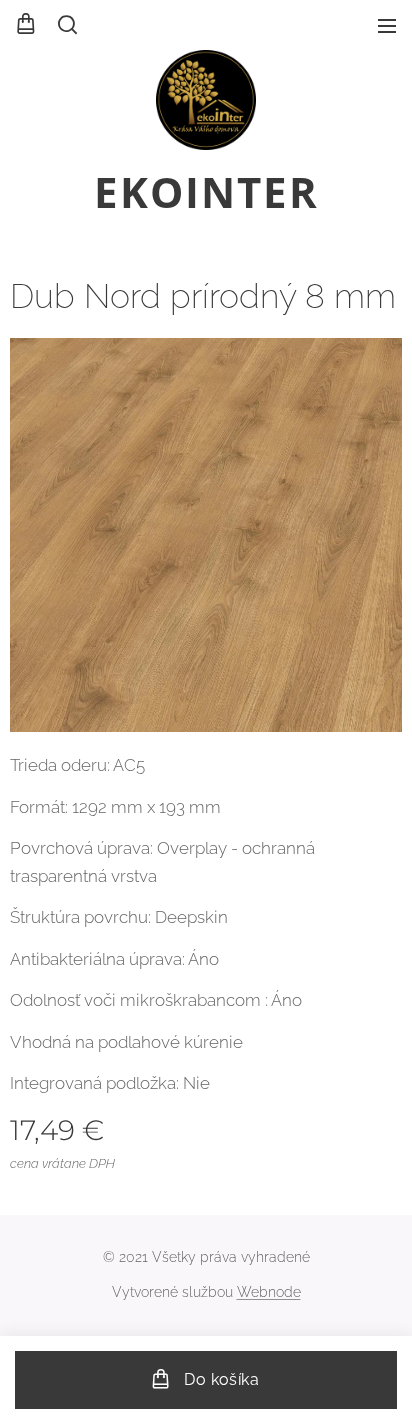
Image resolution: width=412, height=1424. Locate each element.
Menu (387, 25)
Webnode (269, 1292)
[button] (66, 25)
